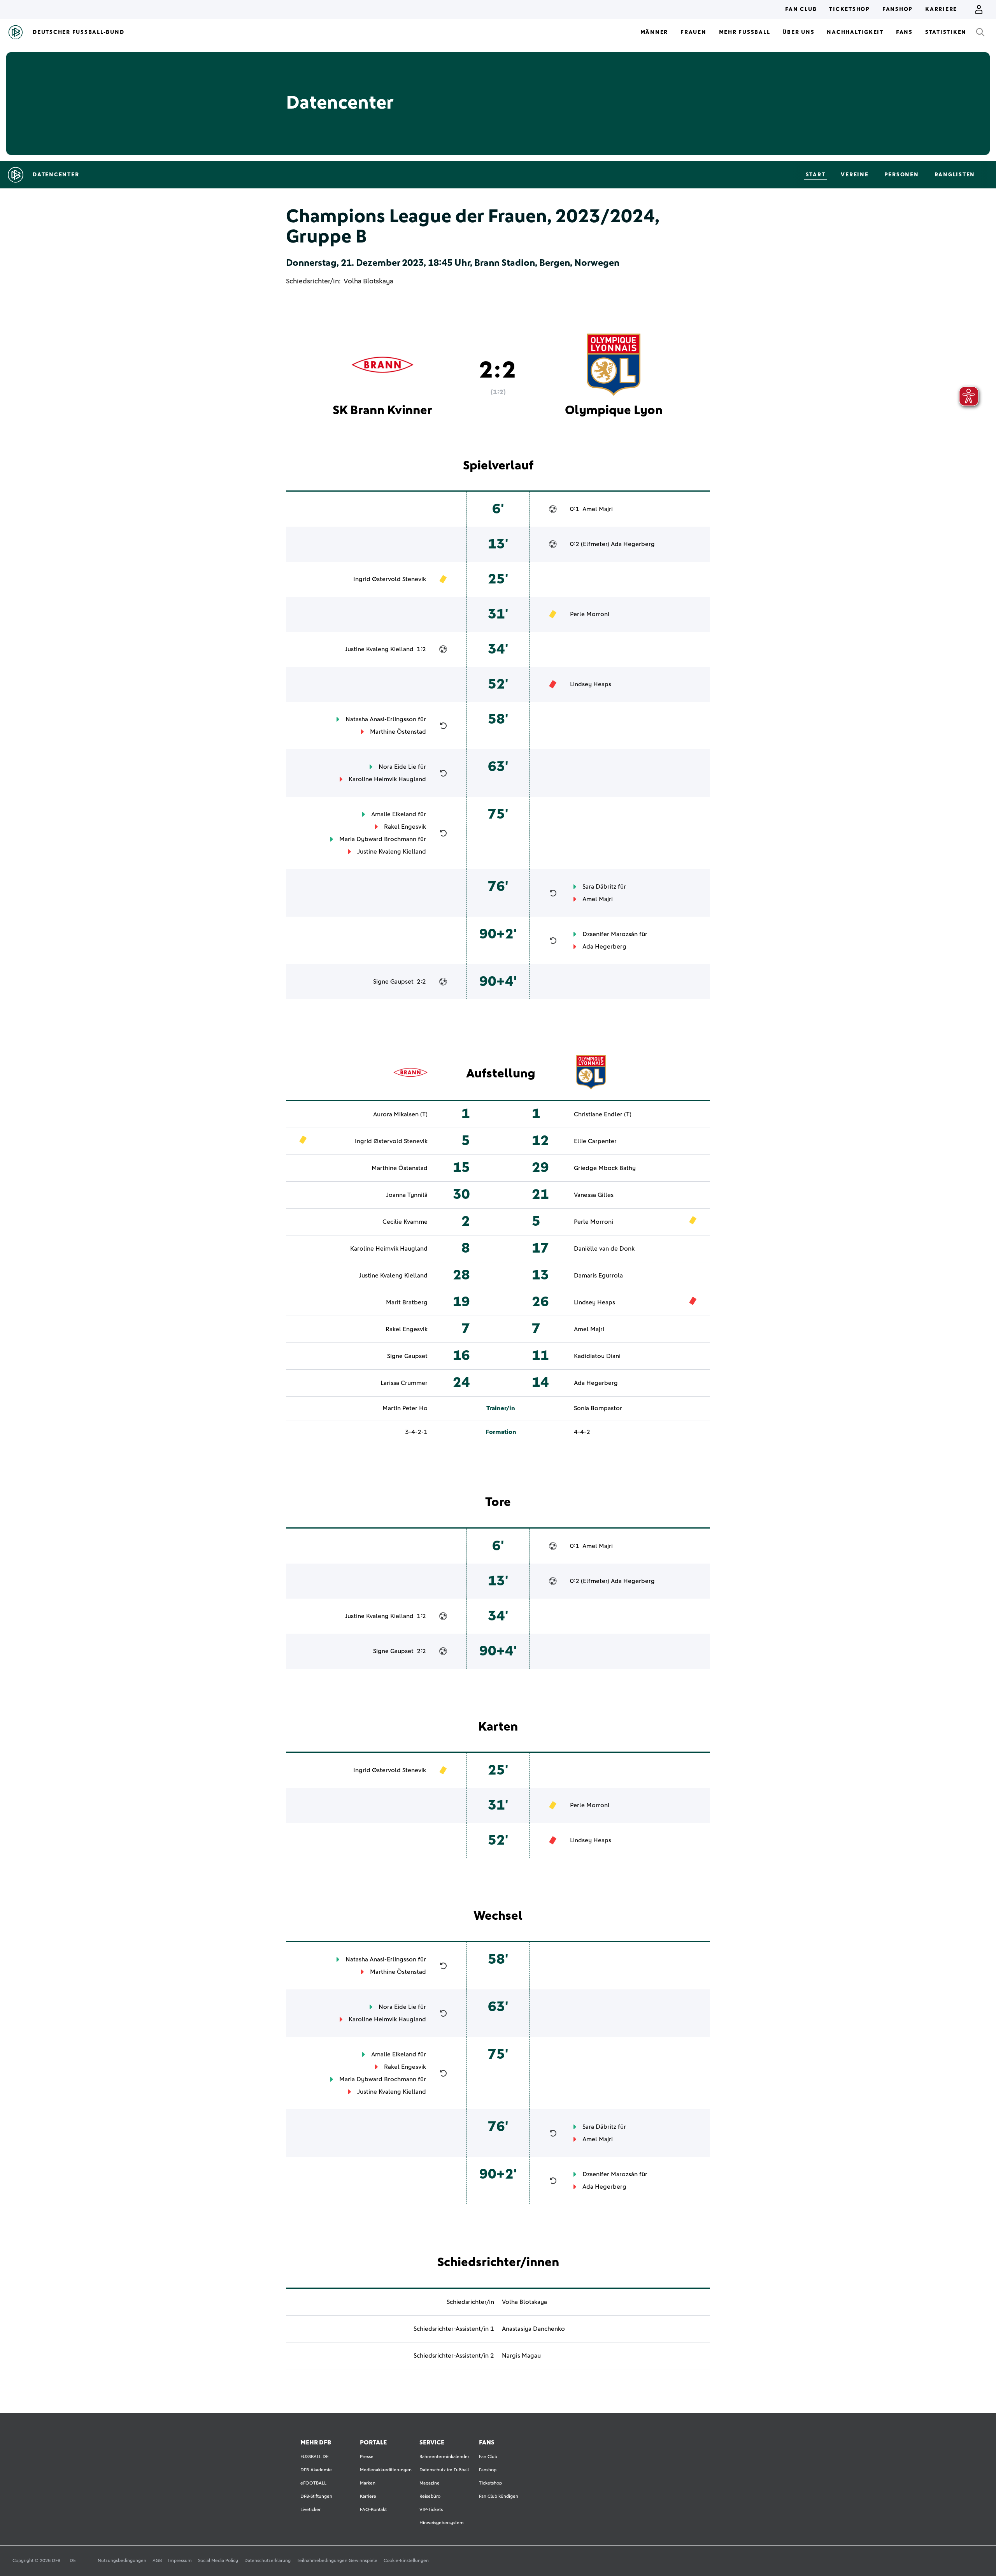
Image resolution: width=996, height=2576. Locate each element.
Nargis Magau (521, 2356)
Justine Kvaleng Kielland (379, 649)
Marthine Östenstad (398, 732)
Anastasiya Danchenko (533, 2329)
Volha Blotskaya (368, 281)
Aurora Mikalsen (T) (400, 1114)
